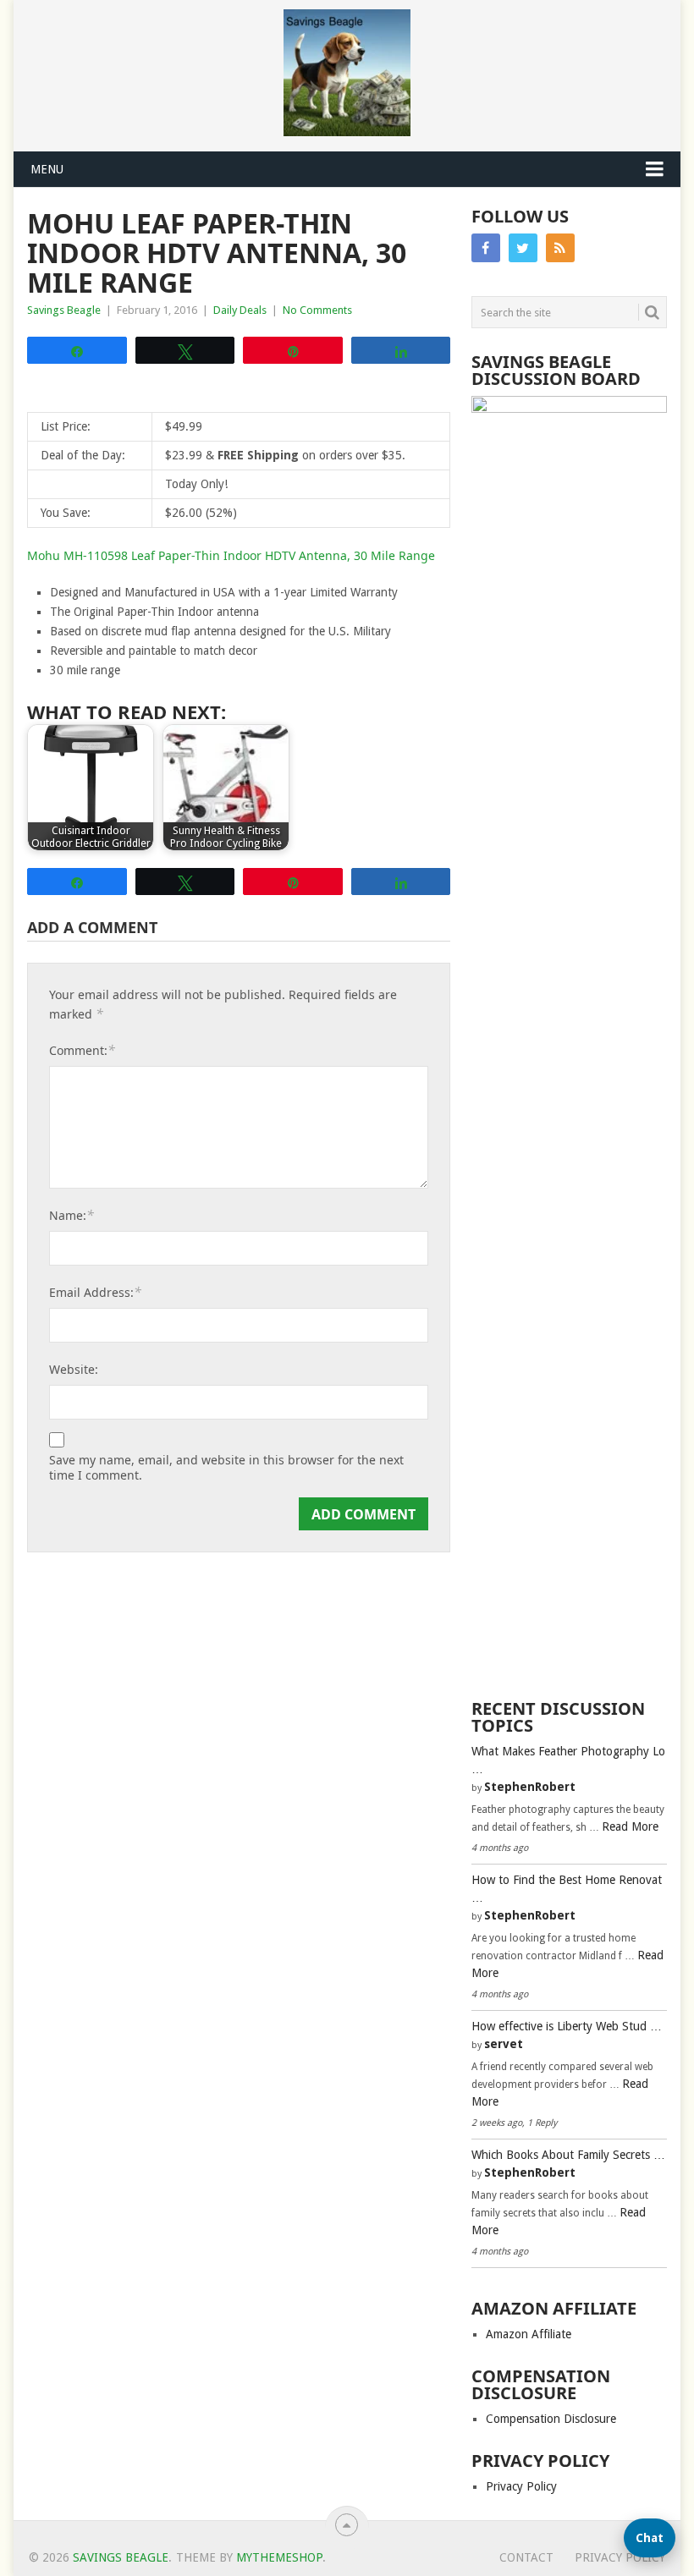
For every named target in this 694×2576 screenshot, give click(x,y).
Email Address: (95, 1292)
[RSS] (560, 248)
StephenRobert (530, 1787)
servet (504, 2044)
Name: (72, 1215)
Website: (74, 1369)
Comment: (82, 1050)
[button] (650, 2538)
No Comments (317, 310)
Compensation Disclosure (551, 2419)
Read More (630, 1826)
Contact (526, 2557)
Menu (47, 169)
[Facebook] (486, 248)
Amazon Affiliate (529, 2334)
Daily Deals (240, 310)
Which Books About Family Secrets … (568, 2155)
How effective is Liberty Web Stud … (567, 2026)
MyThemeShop (279, 2557)
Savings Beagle (64, 310)
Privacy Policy (521, 2486)
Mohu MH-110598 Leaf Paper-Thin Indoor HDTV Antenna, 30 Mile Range (231, 555)
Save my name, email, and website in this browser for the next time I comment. (226, 1468)
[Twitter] (523, 248)
